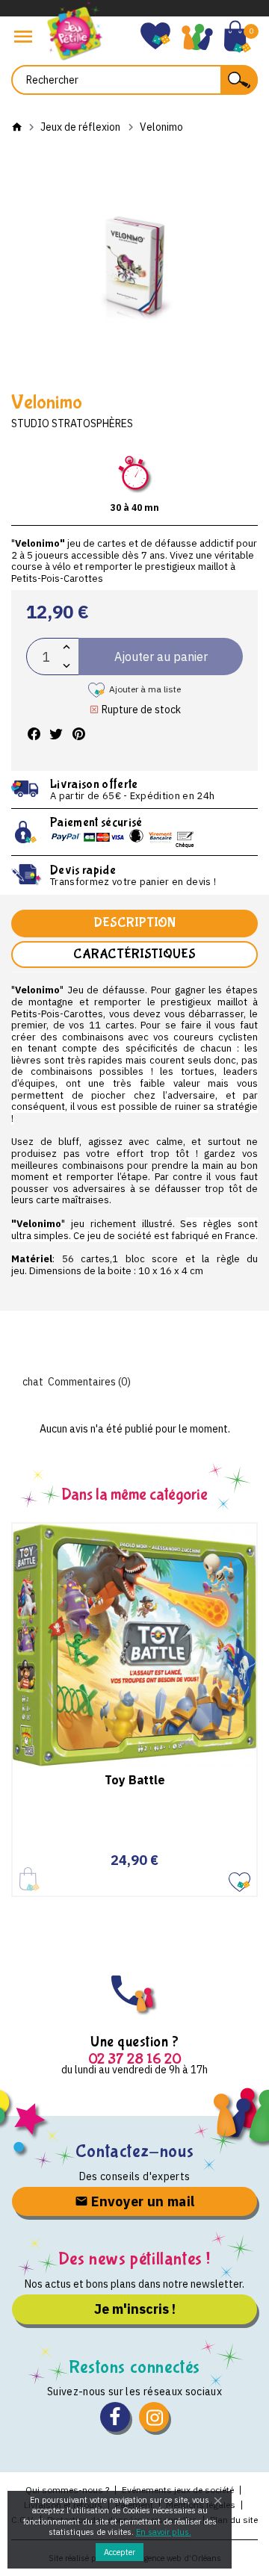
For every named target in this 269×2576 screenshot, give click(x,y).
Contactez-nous (134, 2151)
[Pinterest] (78, 735)
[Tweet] (56, 735)
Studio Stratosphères (72, 423)
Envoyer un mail (142, 2201)
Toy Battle (135, 1780)
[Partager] (34, 735)
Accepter (120, 2552)
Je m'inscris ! (135, 2309)
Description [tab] (134, 923)
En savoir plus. (164, 2532)
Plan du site (234, 2520)
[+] (67, 647)
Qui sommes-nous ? (67, 2490)
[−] (67, 666)
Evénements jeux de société (178, 2490)
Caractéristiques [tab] (134, 954)
